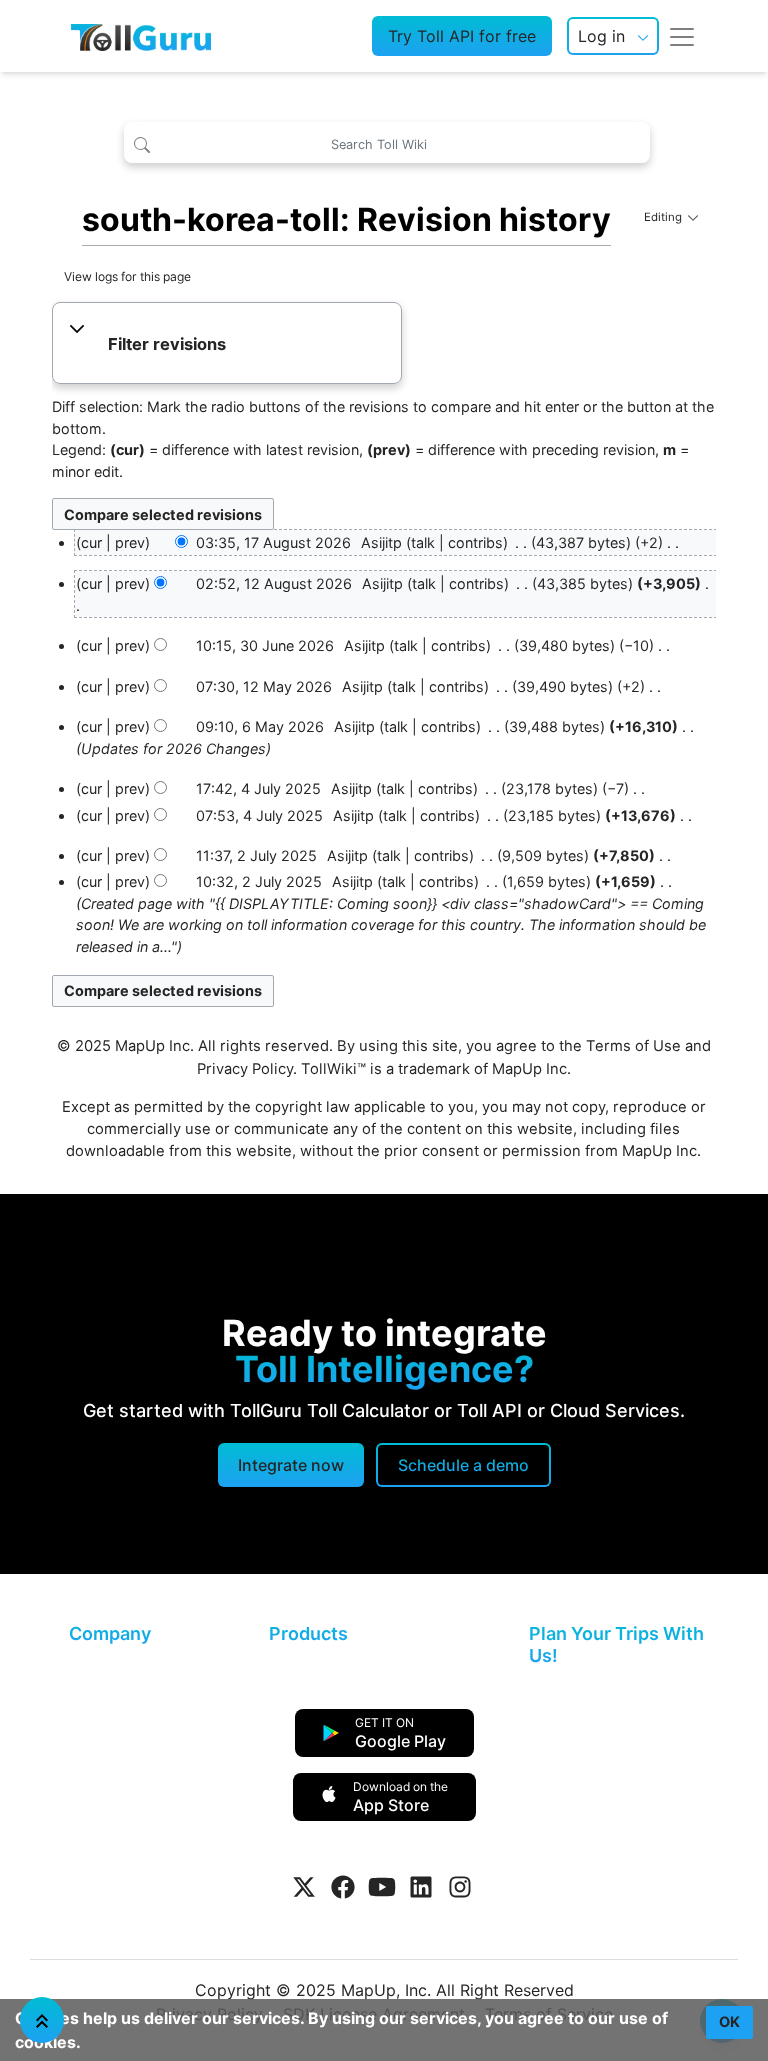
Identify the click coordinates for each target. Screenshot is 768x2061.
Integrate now (291, 1465)
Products (308, 1633)
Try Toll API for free (462, 36)
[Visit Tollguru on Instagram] (460, 1887)
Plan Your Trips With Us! (616, 1644)
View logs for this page (127, 276)
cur (91, 583)
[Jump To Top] (42, 2020)
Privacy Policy (245, 1069)
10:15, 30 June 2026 (265, 645)
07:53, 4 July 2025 (259, 815)
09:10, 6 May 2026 (260, 726)
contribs (475, 542)
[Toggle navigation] (682, 36)
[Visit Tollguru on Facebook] (343, 1887)
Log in (601, 36)
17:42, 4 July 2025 (258, 788)
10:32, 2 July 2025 (259, 881)
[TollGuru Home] (141, 36)
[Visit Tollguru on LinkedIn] (421, 1887)
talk (423, 542)
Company (110, 1633)
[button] (227, 345)
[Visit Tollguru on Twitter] (304, 1887)
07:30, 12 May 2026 (264, 686)
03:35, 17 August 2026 (273, 542)
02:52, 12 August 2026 (274, 583)
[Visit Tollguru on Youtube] (382, 1887)
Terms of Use (633, 1046)
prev (130, 542)
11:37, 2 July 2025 (256, 855)
